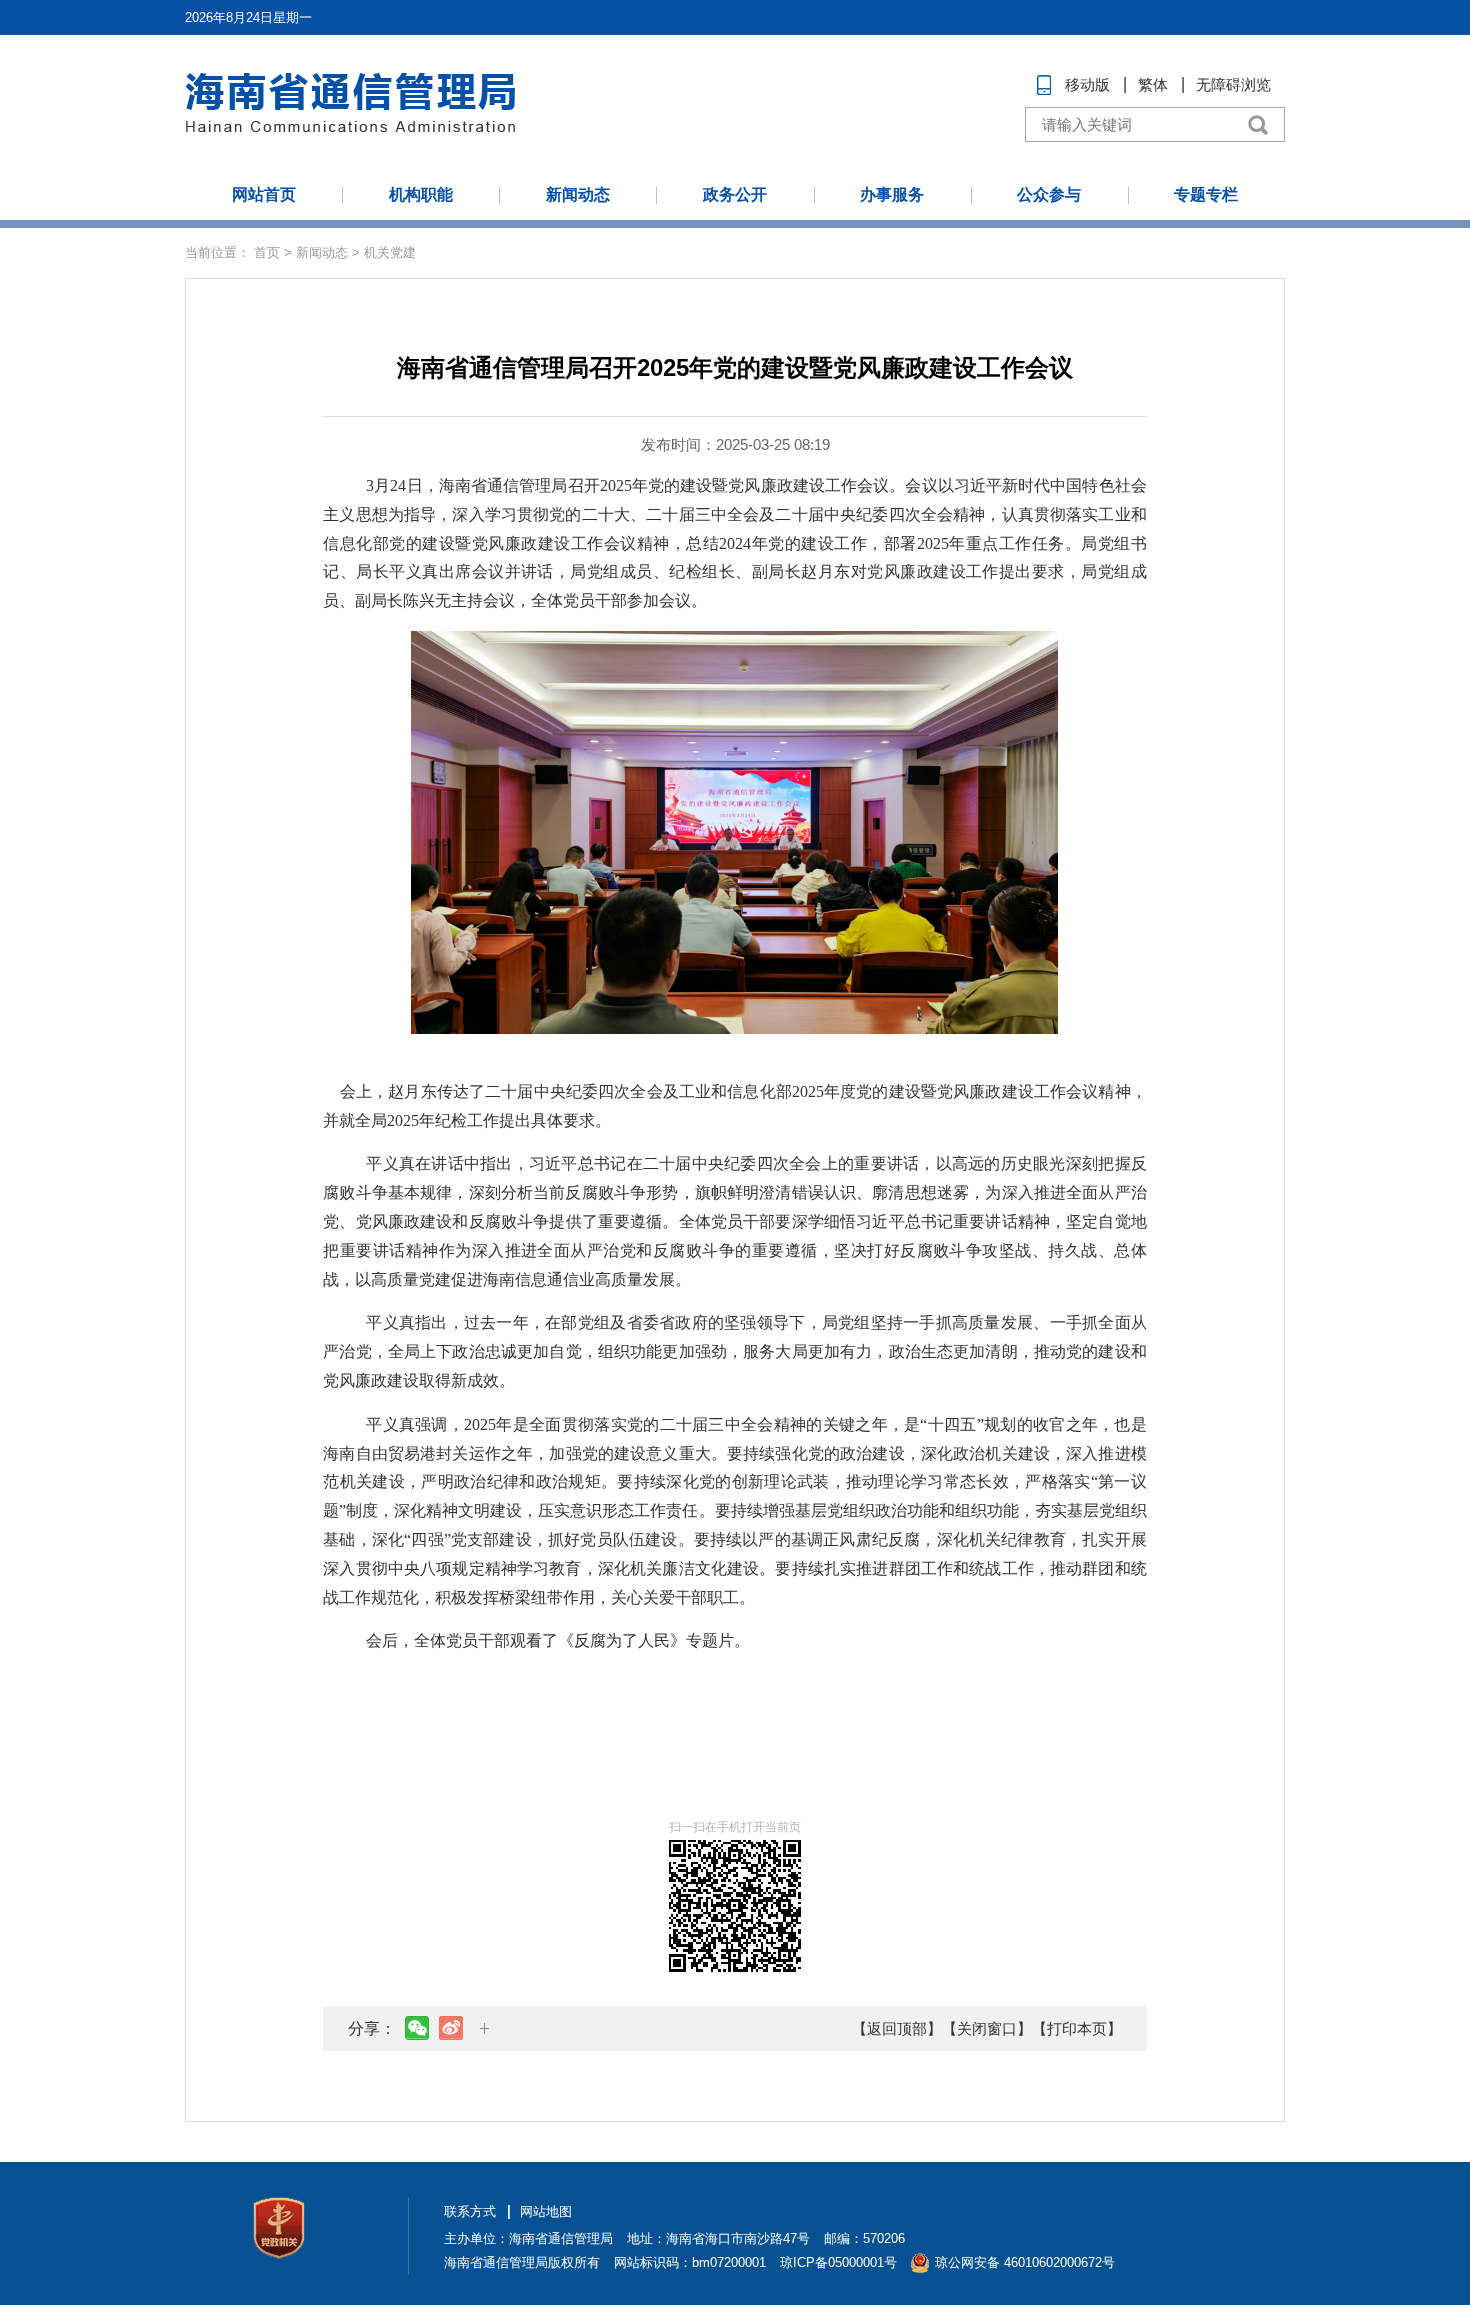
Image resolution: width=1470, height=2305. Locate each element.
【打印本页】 (1077, 2028)
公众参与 (1049, 194)
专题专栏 (1206, 194)
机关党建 (390, 252)
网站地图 (546, 2211)
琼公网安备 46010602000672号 (1025, 2262)
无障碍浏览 (1233, 84)
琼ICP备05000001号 (838, 2262)
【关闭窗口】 (987, 2028)
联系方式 (470, 2211)
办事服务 (892, 194)
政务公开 (735, 194)
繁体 (1153, 84)
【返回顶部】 (897, 2028)
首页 (267, 252)
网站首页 (264, 194)
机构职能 (421, 194)
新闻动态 (578, 194)
